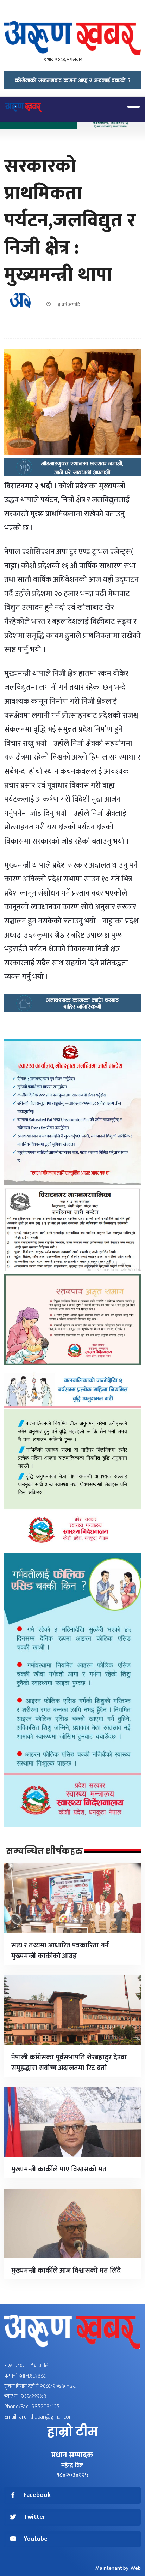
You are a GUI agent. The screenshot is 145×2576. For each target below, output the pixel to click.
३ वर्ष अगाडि (67, 305)
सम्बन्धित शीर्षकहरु (44, 1851)
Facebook (37, 2495)
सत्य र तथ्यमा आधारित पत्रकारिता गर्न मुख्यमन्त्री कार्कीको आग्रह (60, 1951)
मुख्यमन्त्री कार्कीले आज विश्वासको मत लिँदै (66, 2271)
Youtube (36, 2539)
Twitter (34, 2517)
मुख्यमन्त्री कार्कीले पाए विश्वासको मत (59, 2169)
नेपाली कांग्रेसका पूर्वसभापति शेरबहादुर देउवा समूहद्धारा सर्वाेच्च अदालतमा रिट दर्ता (69, 2063)
